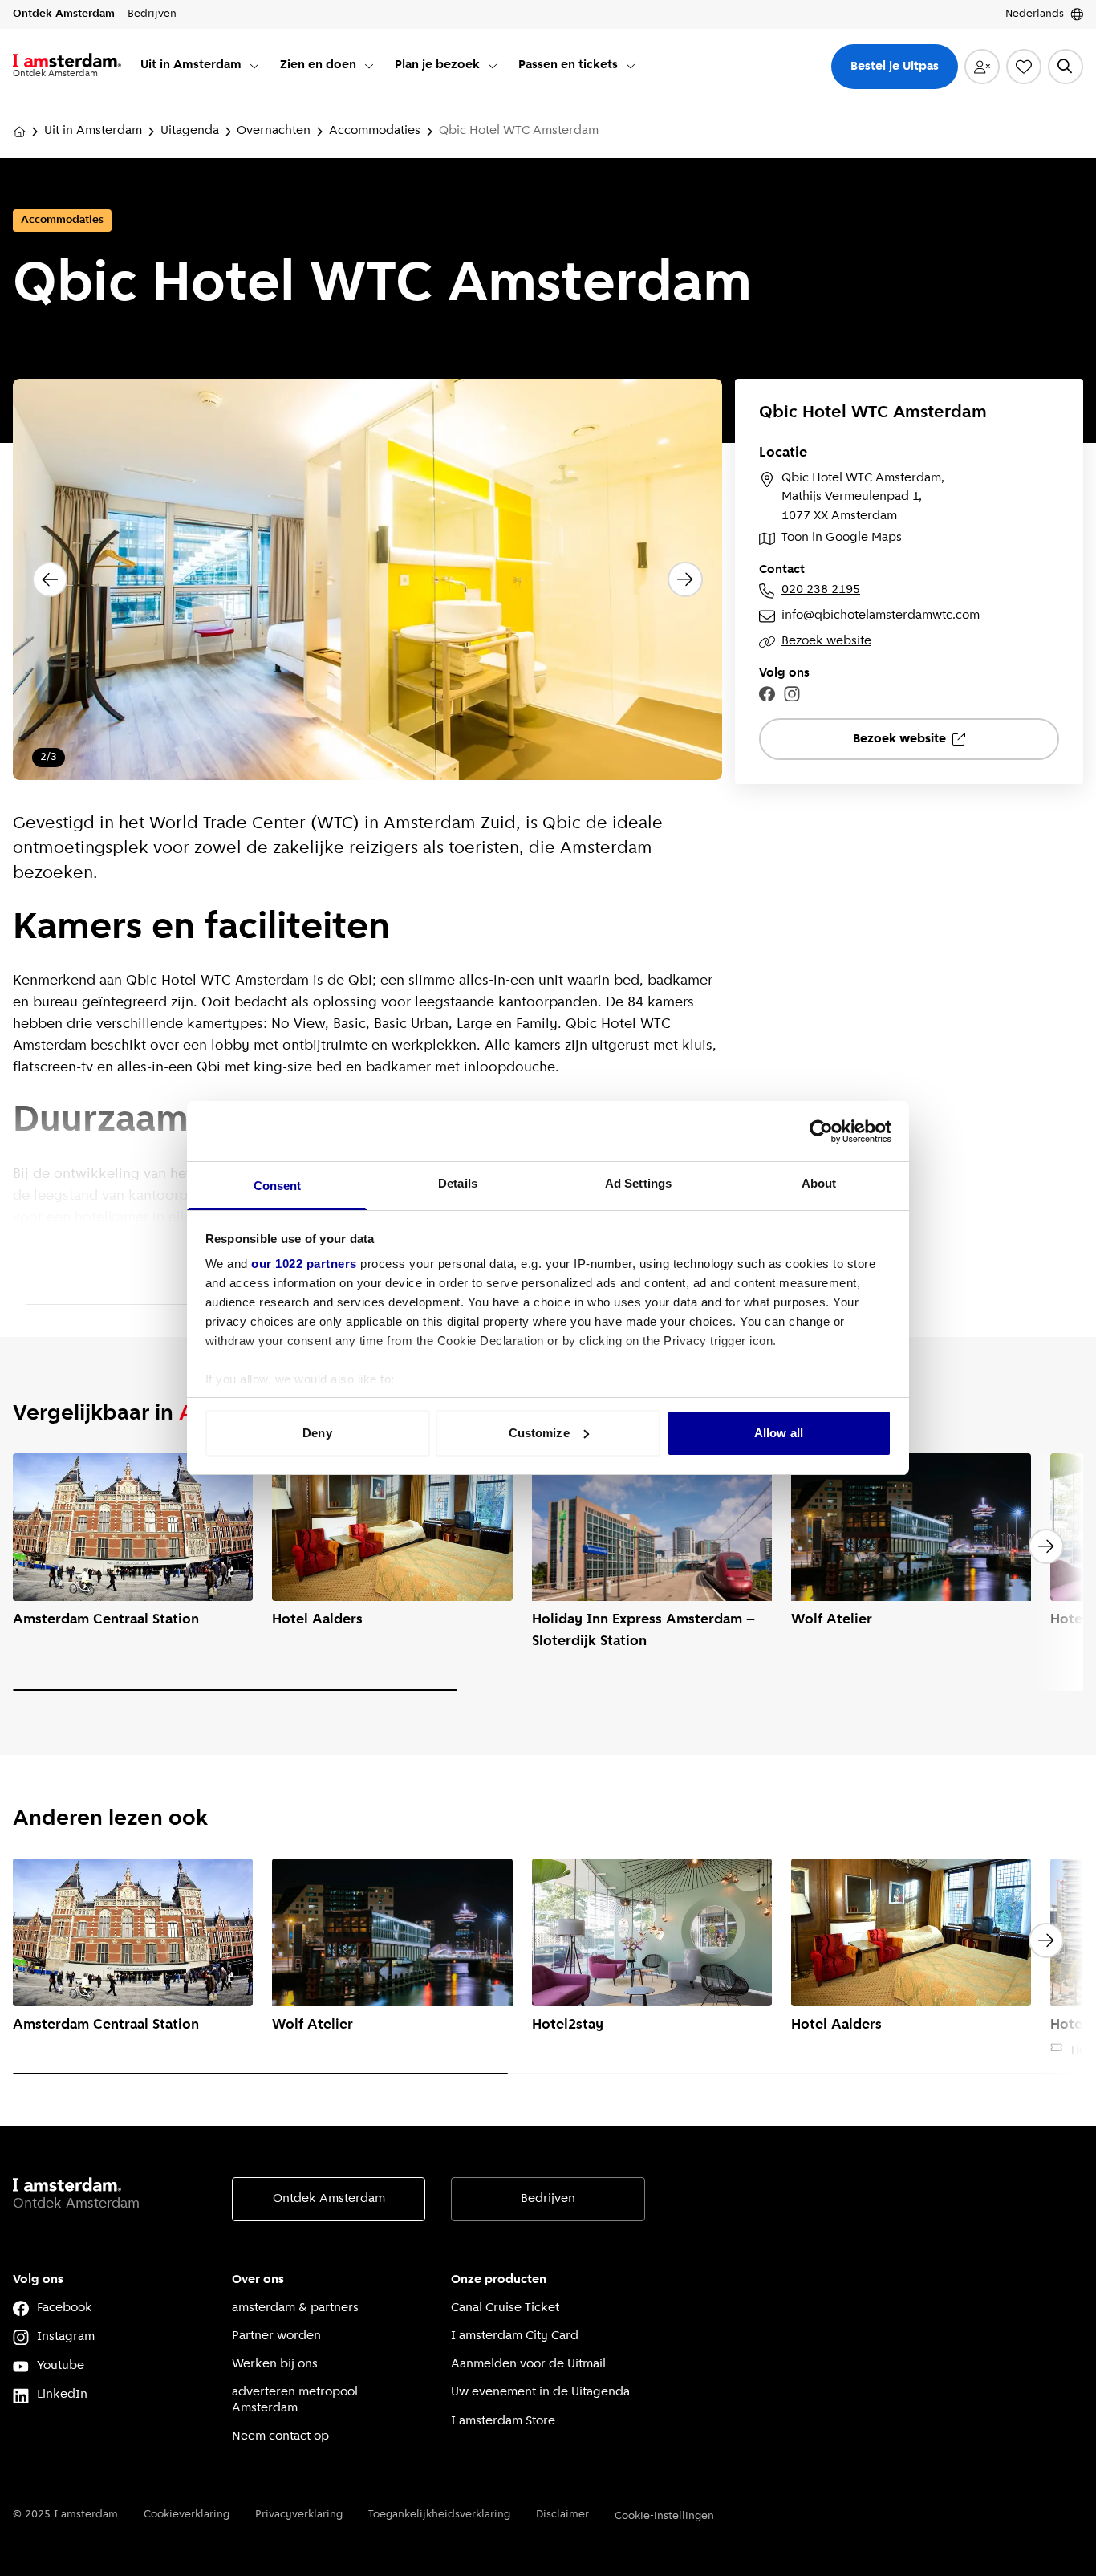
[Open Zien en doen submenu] (369, 66)
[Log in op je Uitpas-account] (982, 67)
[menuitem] (201, 66)
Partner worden (276, 2336)
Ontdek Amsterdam (329, 2199)
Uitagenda (190, 131)
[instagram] (792, 694)
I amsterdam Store (503, 2421)
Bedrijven (548, 2199)
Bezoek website (826, 641)
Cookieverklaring (187, 2515)
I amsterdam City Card (515, 2336)
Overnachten (274, 131)
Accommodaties (375, 131)
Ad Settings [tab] (638, 1183)
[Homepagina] (19, 132)
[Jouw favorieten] (1024, 67)
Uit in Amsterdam (93, 131)
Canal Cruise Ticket (505, 2308)
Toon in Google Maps (842, 538)
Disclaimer (562, 2515)
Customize (539, 1433)
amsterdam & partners (295, 2308)
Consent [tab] (278, 1186)
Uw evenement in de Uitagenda (540, 2392)
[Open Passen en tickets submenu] (631, 66)
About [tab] (819, 1183)
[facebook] (767, 694)
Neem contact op (280, 2436)
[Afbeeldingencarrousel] (367, 580)
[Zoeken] (1066, 67)
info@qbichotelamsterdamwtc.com (881, 616)
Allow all (779, 1433)
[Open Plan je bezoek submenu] (493, 66)
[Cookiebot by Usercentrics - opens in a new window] (821, 1132)
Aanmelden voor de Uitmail (528, 2364)
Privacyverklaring (299, 2515)
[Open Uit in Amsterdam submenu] (254, 66)
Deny (317, 1433)
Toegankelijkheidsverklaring (439, 2515)
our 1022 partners (304, 1264)
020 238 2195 (821, 590)
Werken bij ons (275, 2364)
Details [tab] (458, 1183)
